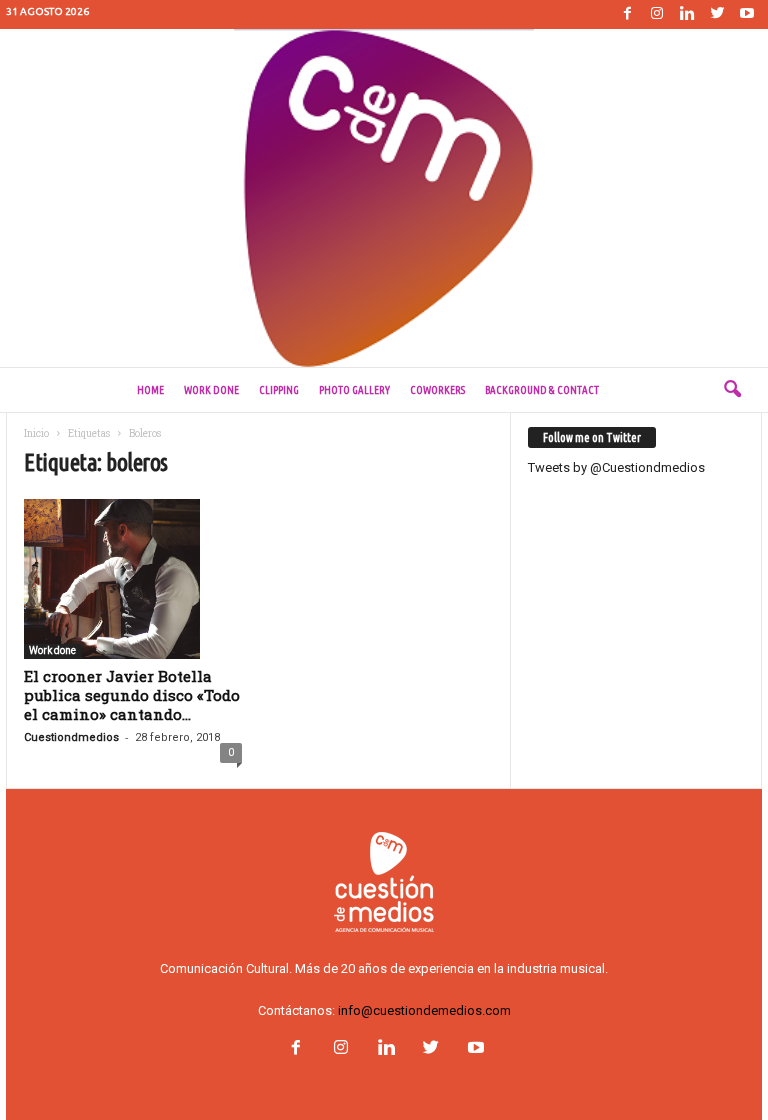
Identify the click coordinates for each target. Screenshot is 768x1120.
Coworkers (437, 390)
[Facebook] (627, 14)
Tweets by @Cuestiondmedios (616, 467)
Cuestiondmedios (71, 737)
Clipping (279, 390)
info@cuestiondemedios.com (424, 1010)
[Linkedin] (687, 14)
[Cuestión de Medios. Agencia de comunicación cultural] (384, 198)
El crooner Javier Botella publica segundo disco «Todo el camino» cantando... (132, 695)
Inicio (36, 433)
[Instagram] (657, 14)
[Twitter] (717, 14)
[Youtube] (747, 14)
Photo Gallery (354, 390)
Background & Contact (542, 390)
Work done (211, 390)
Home (150, 390)
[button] (732, 390)
